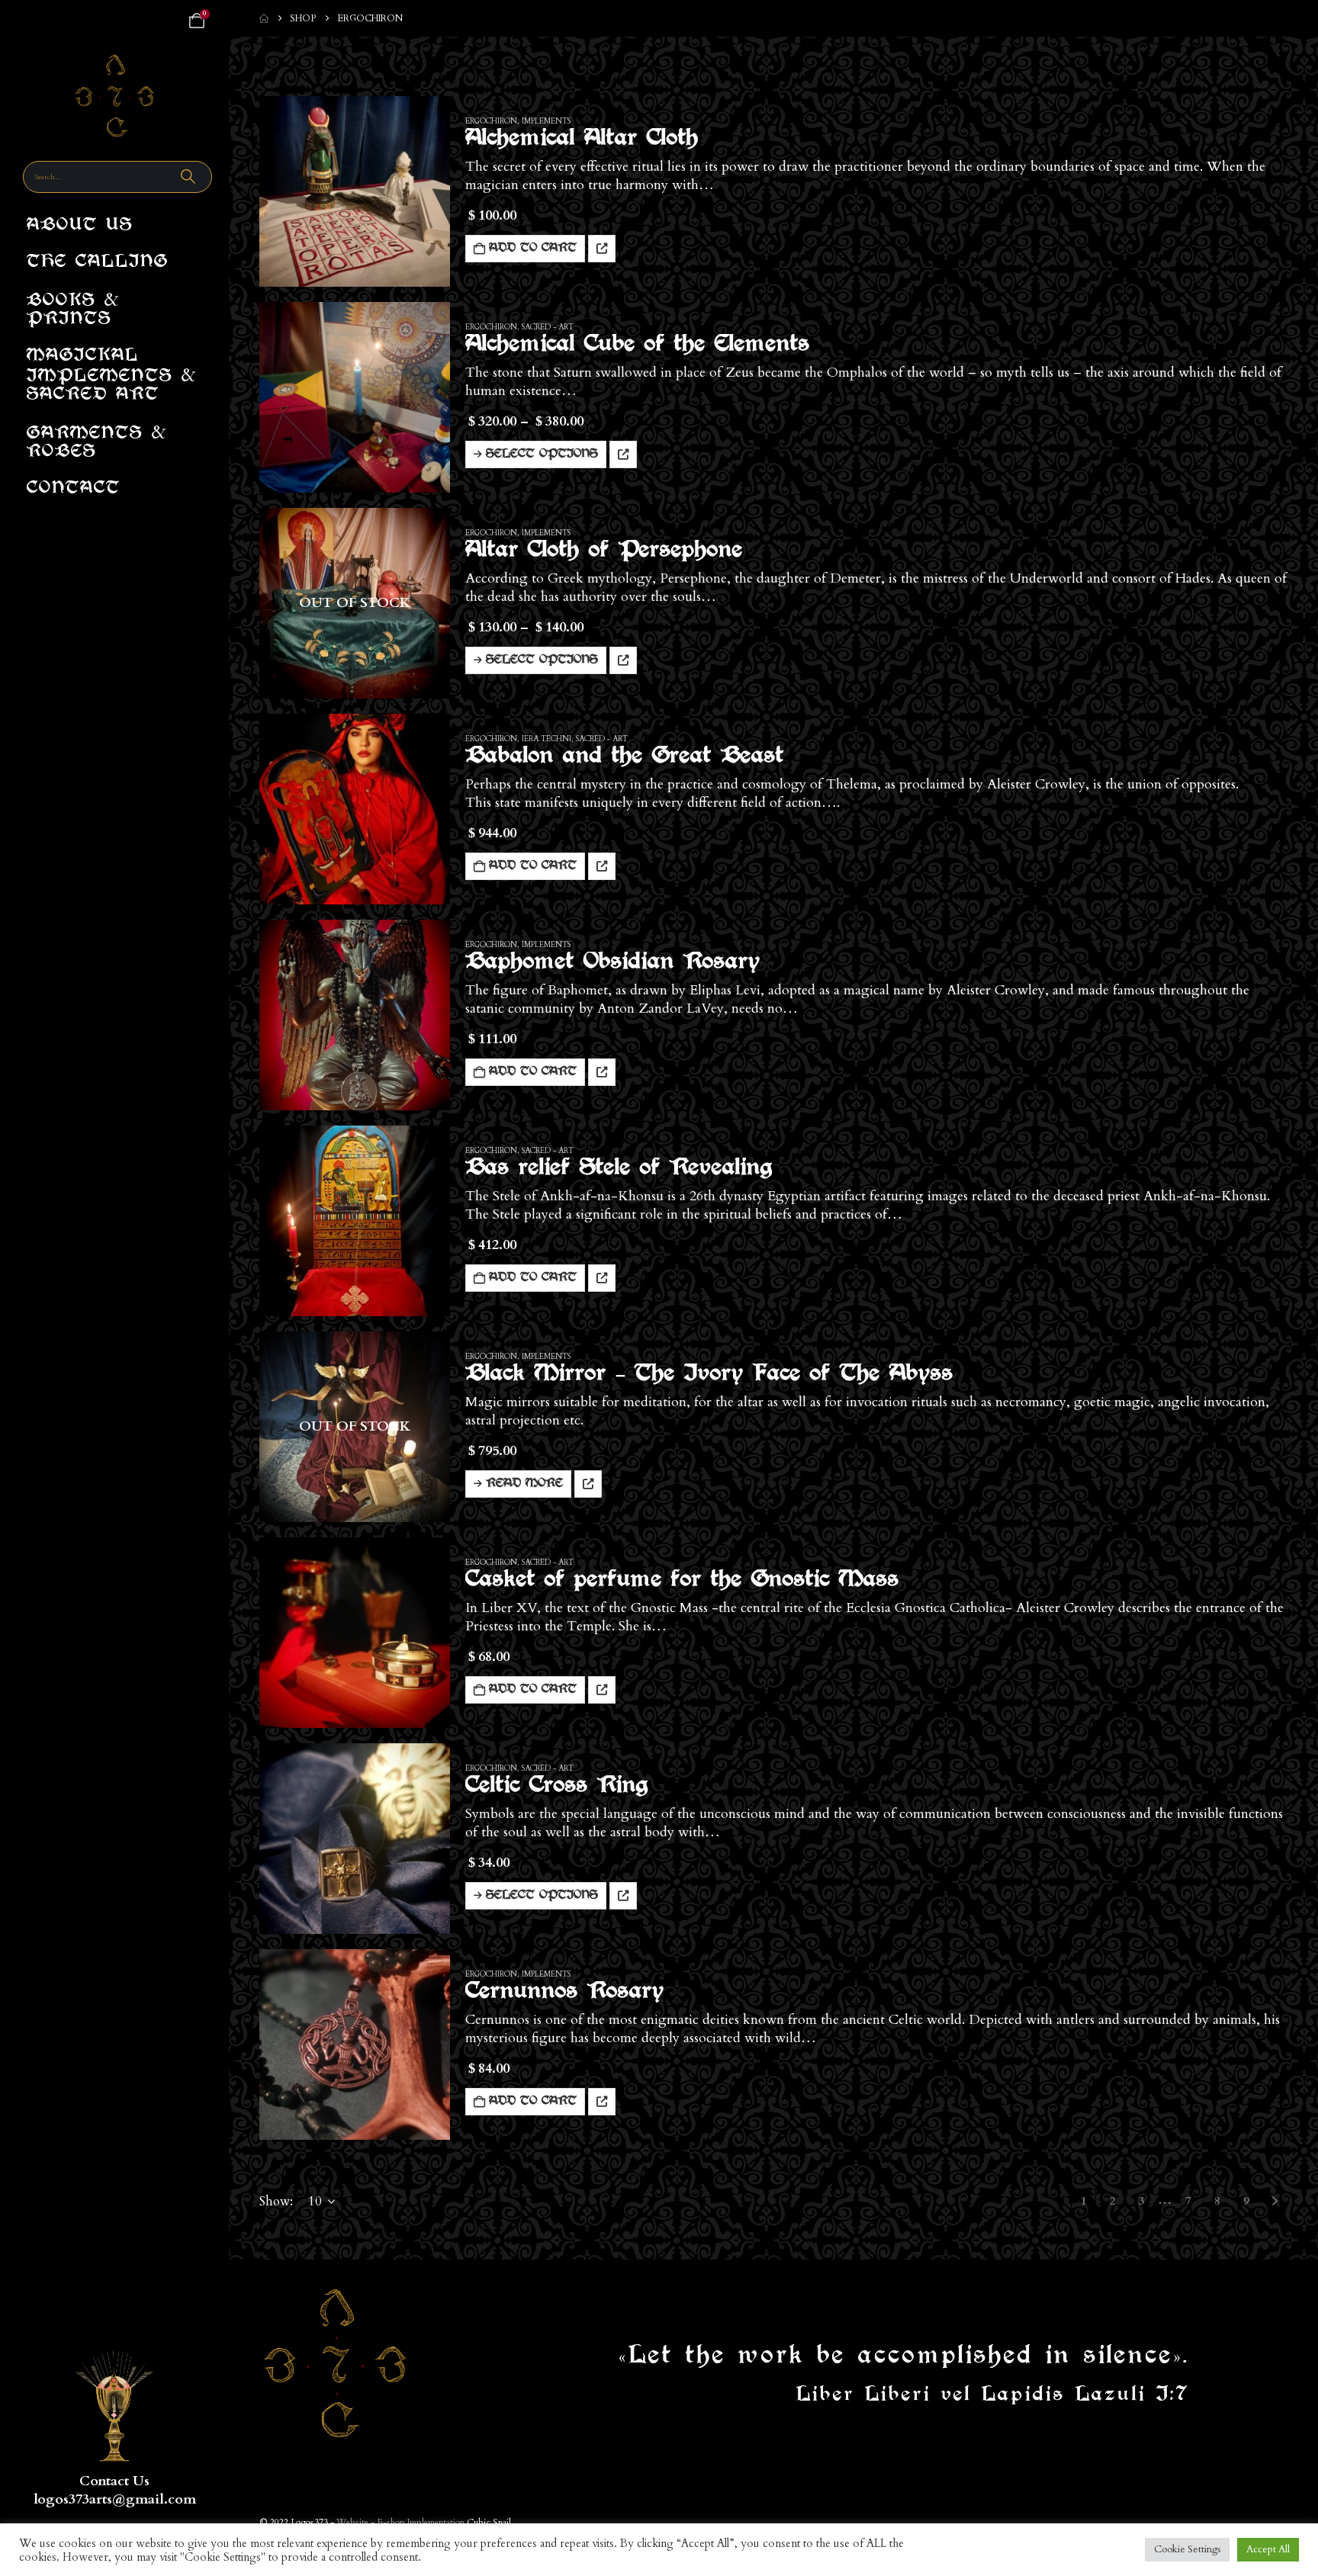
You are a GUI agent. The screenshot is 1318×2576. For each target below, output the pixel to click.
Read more (524, 1484)
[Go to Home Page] (264, 18)
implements (546, 121)
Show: (276, 2201)
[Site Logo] (115, 96)
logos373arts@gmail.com (115, 2499)
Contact (74, 489)
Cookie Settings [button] (1187, 2549)
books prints (74, 306)
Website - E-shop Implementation (400, 2523)
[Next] (1275, 2201)
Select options (542, 454)
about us (80, 226)
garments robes (97, 439)
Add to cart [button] (533, 249)
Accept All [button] (1268, 2549)
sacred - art (548, 327)
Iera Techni (546, 739)
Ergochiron (491, 121)
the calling (98, 263)
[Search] (190, 177)
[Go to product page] (355, 191)
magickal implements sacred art (112, 376)
